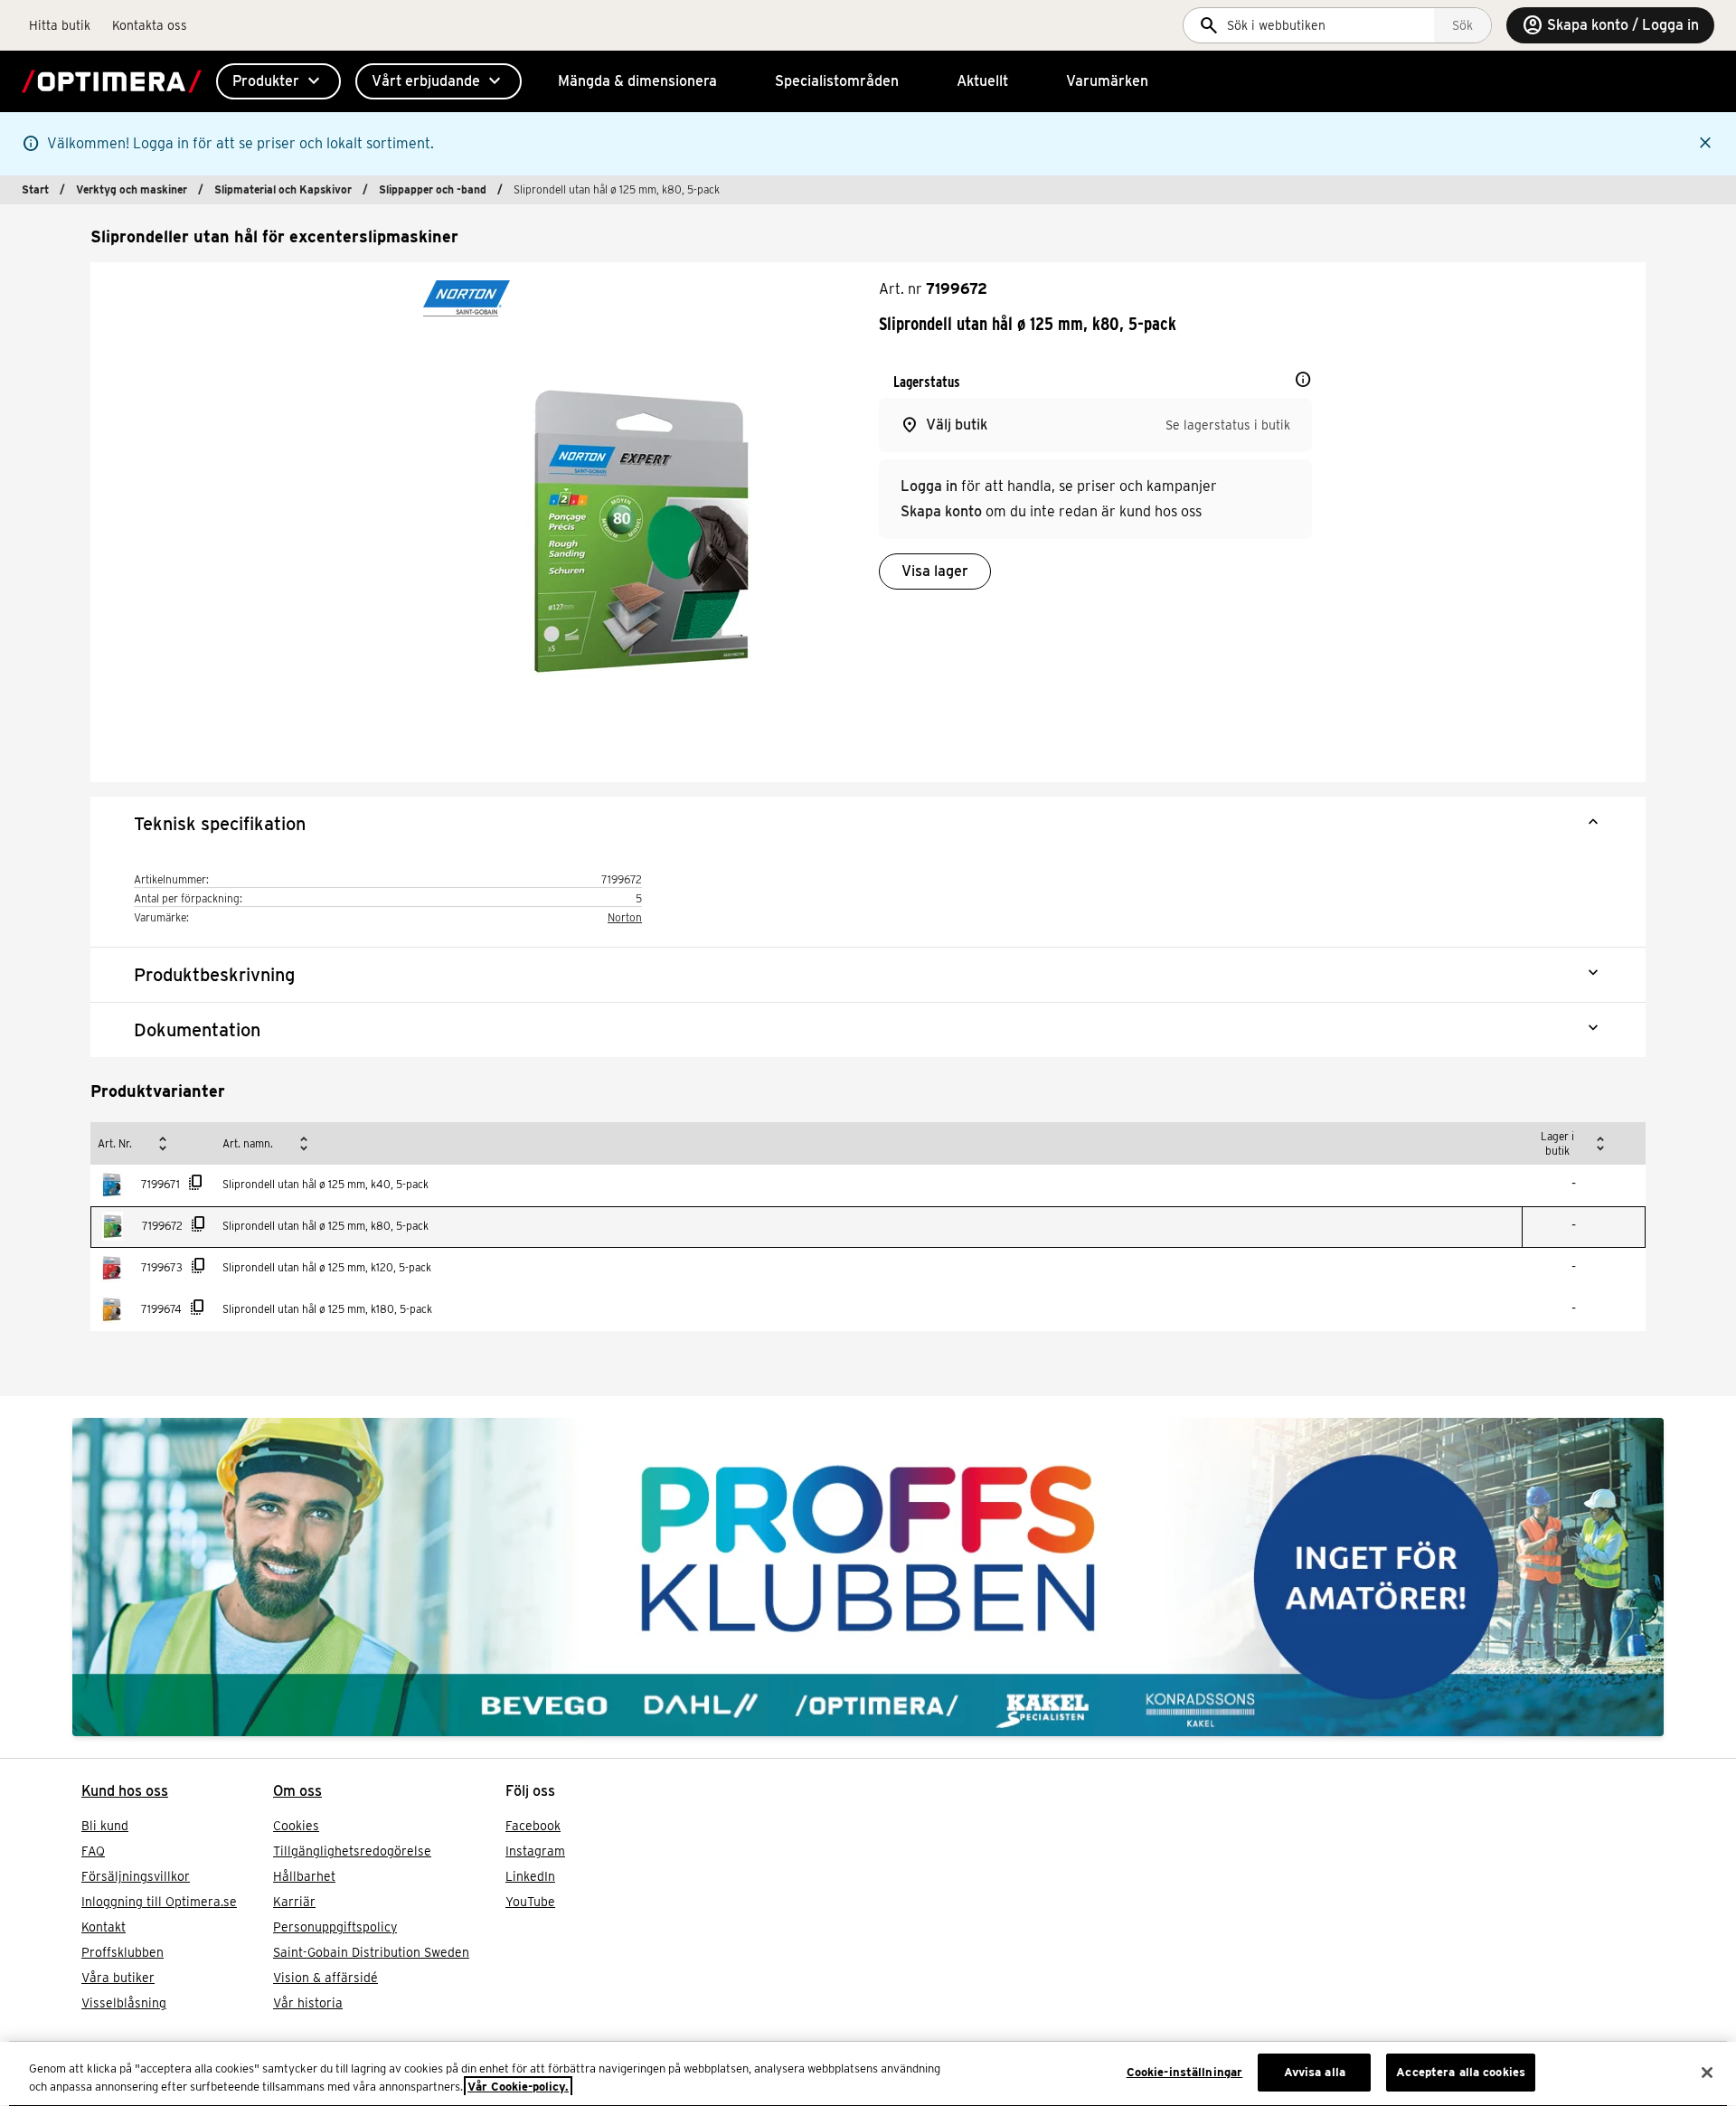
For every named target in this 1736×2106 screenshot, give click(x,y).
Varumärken (1107, 81)
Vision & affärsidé (325, 1978)
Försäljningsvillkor (136, 1876)
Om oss (297, 1791)
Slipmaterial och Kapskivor (283, 189)
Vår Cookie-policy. (518, 2087)
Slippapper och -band (433, 189)
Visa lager (935, 571)
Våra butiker (118, 1978)
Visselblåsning (124, 2003)
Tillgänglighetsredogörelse (352, 1851)
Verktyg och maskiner (132, 189)
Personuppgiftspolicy (335, 1927)
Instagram (535, 1851)
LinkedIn (530, 1876)
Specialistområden (837, 81)
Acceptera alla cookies (1461, 2072)
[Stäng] (1707, 2073)
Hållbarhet (304, 1876)
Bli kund (105, 1826)
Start (35, 189)
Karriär (294, 1902)
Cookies (296, 1826)
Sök (1462, 25)
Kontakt (104, 1927)
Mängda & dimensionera (637, 81)
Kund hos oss (125, 1791)
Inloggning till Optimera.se (159, 1902)
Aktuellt (982, 81)
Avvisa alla (1315, 2072)
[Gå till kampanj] (868, 1577)
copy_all (196, 1183)
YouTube (530, 1902)
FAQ (93, 1851)
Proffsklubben (123, 1952)
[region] (868, 2074)
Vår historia (308, 2003)
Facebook (533, 1826)
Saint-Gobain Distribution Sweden (371, 1952)
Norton (625, 917)
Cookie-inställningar (1185, 2072)
